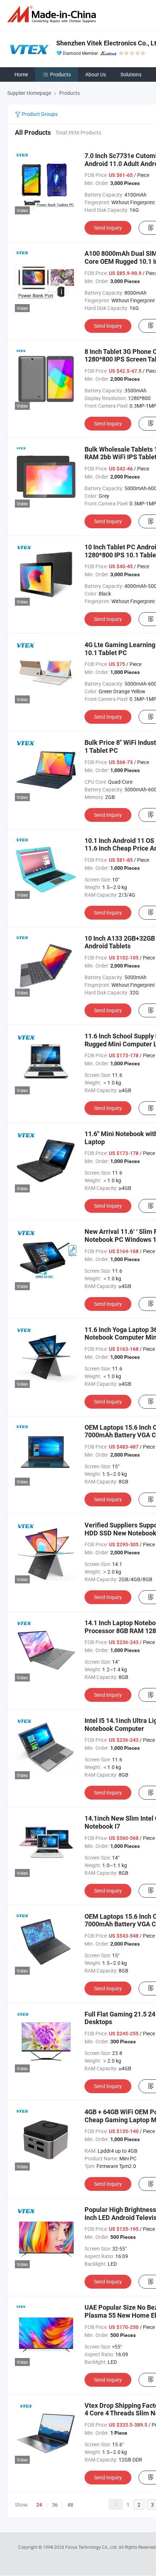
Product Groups (39, 114)
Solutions (131, 74)
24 (39, 2505)
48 (70, 2505)
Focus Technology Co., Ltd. (92, 2547)
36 (55, 2505)
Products (60, 74)
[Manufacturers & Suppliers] (53, 14)
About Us (96, 74)
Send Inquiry (108, 228)
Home (21, 74)
